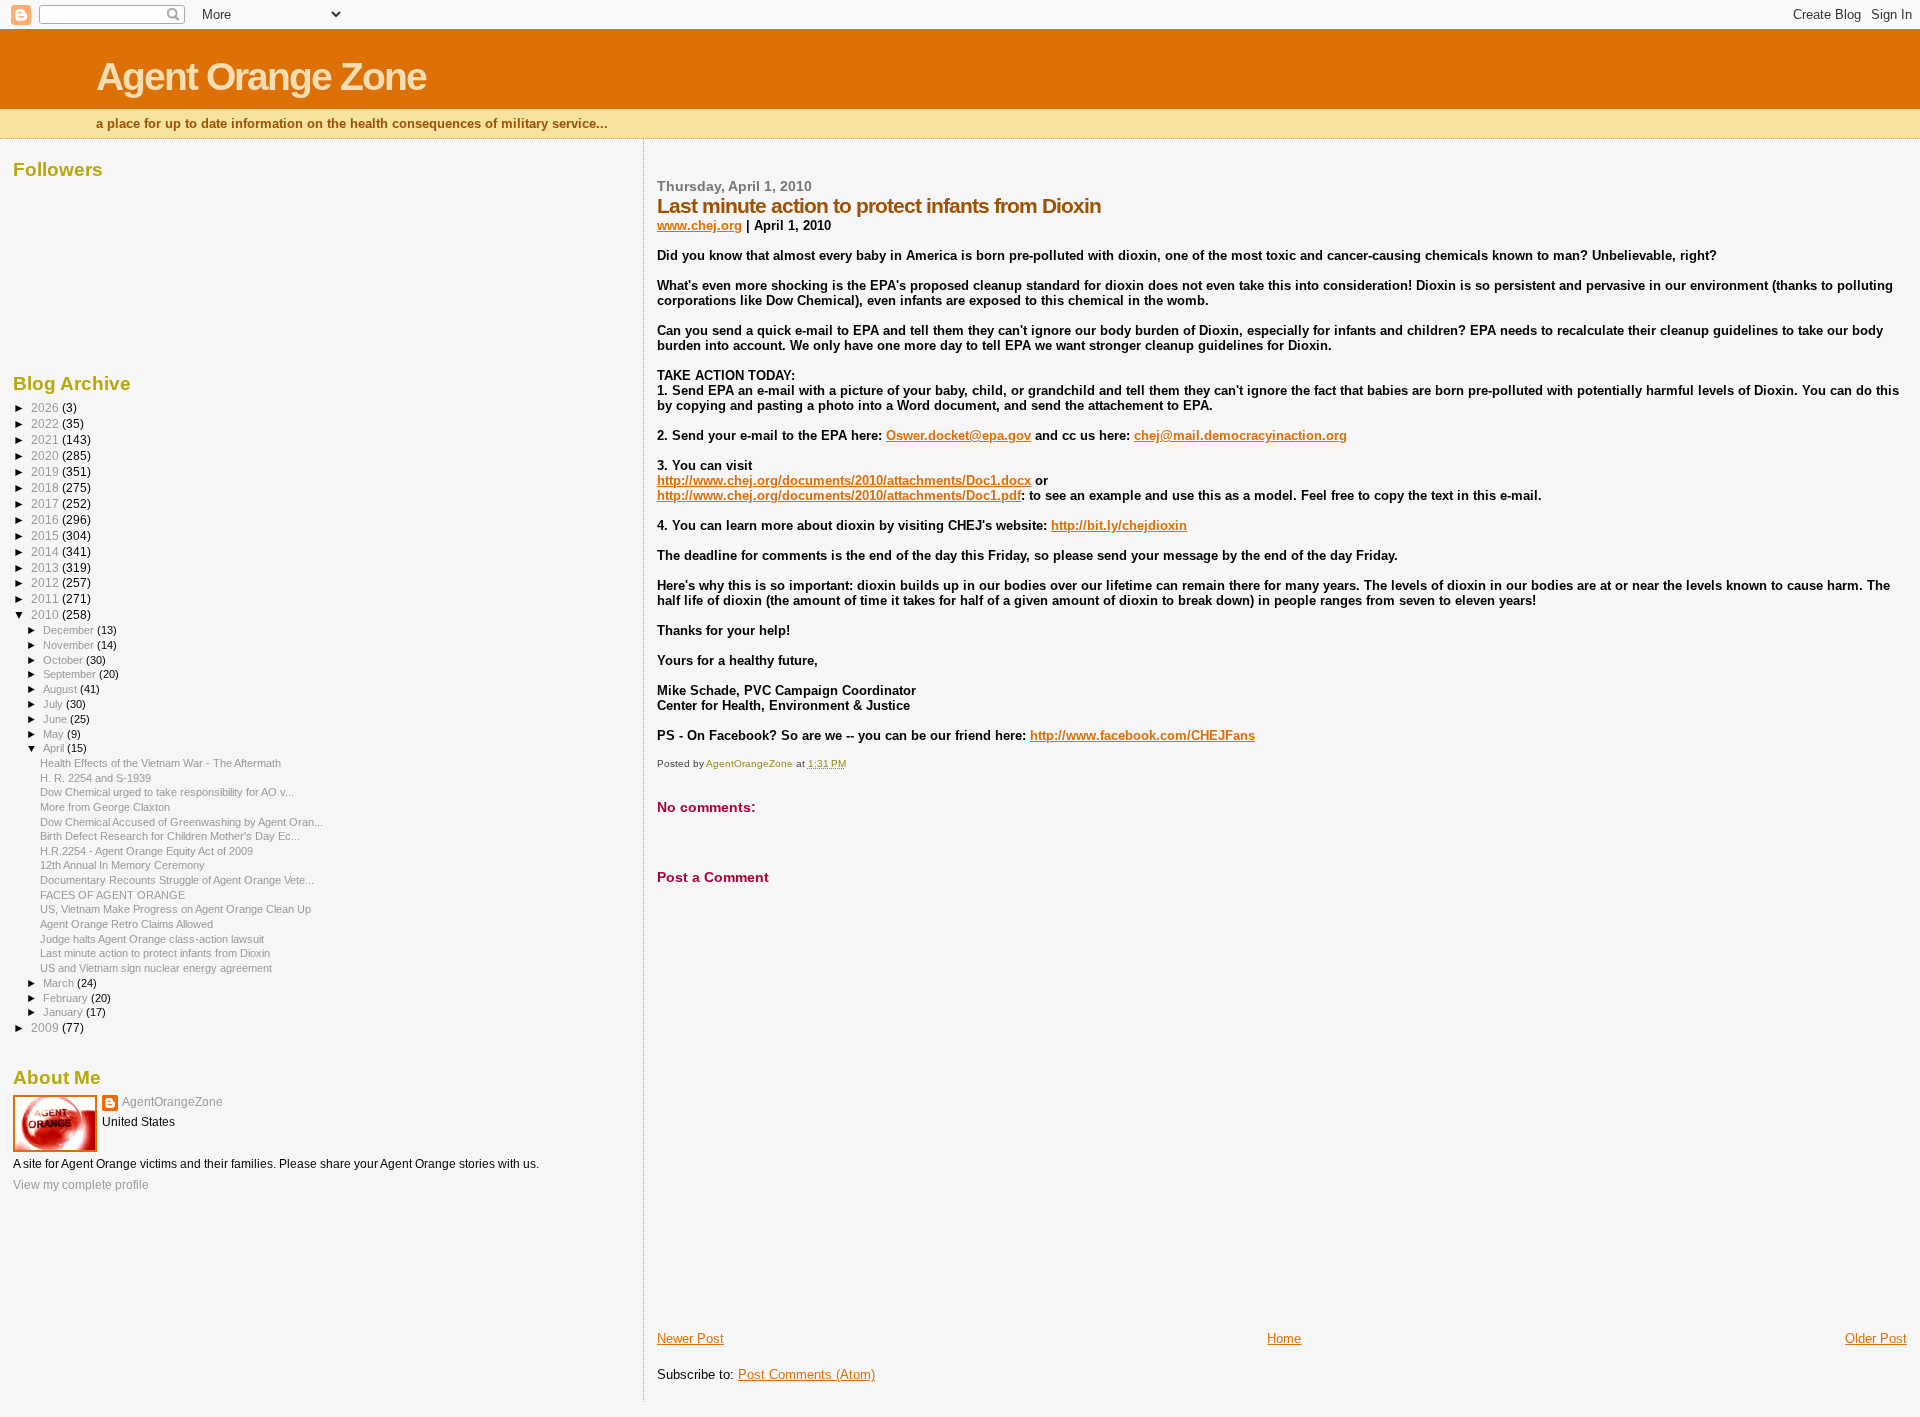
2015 (46, 535)
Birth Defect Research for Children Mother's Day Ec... (170, 836)
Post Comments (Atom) (806, 1374)
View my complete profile (81, 1185)
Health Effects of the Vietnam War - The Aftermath (160, 763)
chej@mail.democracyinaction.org (1240, 435)
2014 (46, 551)
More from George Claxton (105, 807)
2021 (46, 439)
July (54, 704)
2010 (46, 614)
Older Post (1876, 1338)
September (71, 674)
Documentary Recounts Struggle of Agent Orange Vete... (177, 880)
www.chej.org (699, 225)
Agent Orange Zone (261, 76)
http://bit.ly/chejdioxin (1119, 525)
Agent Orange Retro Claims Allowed (126, 924)
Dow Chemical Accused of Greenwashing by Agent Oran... (181, 822)
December (70, 630)
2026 (46, 407)
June (56, 719)
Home (1284, 1338)
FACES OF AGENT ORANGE (112, 895)
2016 (46, 519)
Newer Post (690, 1338)
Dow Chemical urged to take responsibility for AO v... (167, 792)
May (55, 734)
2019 (46, 471)
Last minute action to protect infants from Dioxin (155, 953)
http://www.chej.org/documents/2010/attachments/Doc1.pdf (839, 495)
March (60, 983)
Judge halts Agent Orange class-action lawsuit (152, 939)
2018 (46, 487)
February (67, 998)
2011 (46, 598)
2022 (46, 423)
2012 (46, 582)
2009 (46, 1027)
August (61, 689)
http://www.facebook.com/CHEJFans (1142, 735)
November (70, 645)
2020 (46, 455)
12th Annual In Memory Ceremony (122, 865)
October (64, 660)
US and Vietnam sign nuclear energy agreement (156, 968)
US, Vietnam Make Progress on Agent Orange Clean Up (175, 909)
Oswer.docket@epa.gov (958, 435)
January (64, 1012)
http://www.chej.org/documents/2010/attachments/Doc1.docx (844, 480)
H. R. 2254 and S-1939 (95, 778)
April (55, 748)
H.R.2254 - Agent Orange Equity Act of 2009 (146, 851)
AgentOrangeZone (172, 1102)
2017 (46, 503)
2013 (46, 567)
